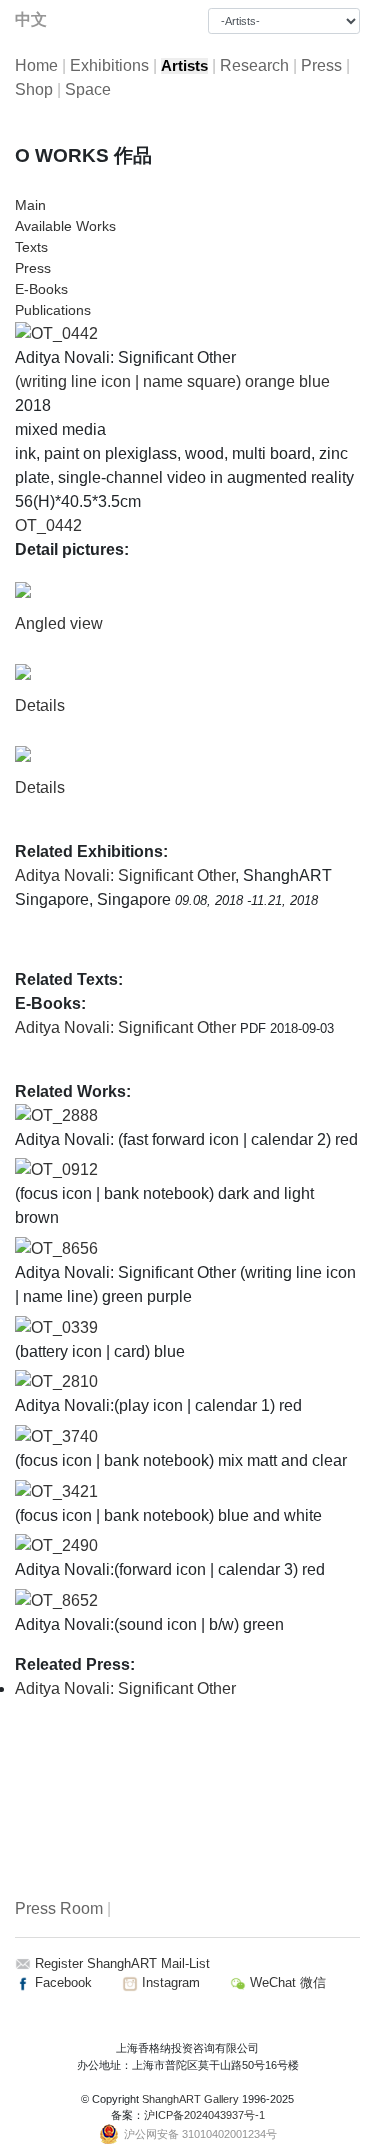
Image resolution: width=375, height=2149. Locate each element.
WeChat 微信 (286, 1982)
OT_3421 (64, 1491)
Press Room (59, 1908)
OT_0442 (48, 525)
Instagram (169, 1982)
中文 (31, 19)
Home (36, 65)
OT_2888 (64, 1115)
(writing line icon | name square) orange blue (172, 381)
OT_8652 (64, 1600)
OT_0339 (64, 1327)
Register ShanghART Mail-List (122, 1963)
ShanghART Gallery (190, 2099)
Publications (53, 310)
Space (88, 89)
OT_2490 (64, 1545)
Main (30, 205)
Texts (31, 247)
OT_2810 (64, 1381)
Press (321, 65)
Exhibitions (109, 65)
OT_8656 (64, 1248)
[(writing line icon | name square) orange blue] (56, 332)
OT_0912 (64, 1169)
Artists (184, 66)
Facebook (61, 1982)
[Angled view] (23, 589)
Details (40, 705)
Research (254, 65)
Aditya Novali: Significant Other (125, 875)
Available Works (65, 226)
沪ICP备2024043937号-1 (204, 2115)
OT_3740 (64, 1436)
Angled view (59, 623)
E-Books (41, 289)
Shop (34, 89)
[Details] (23, 671)
